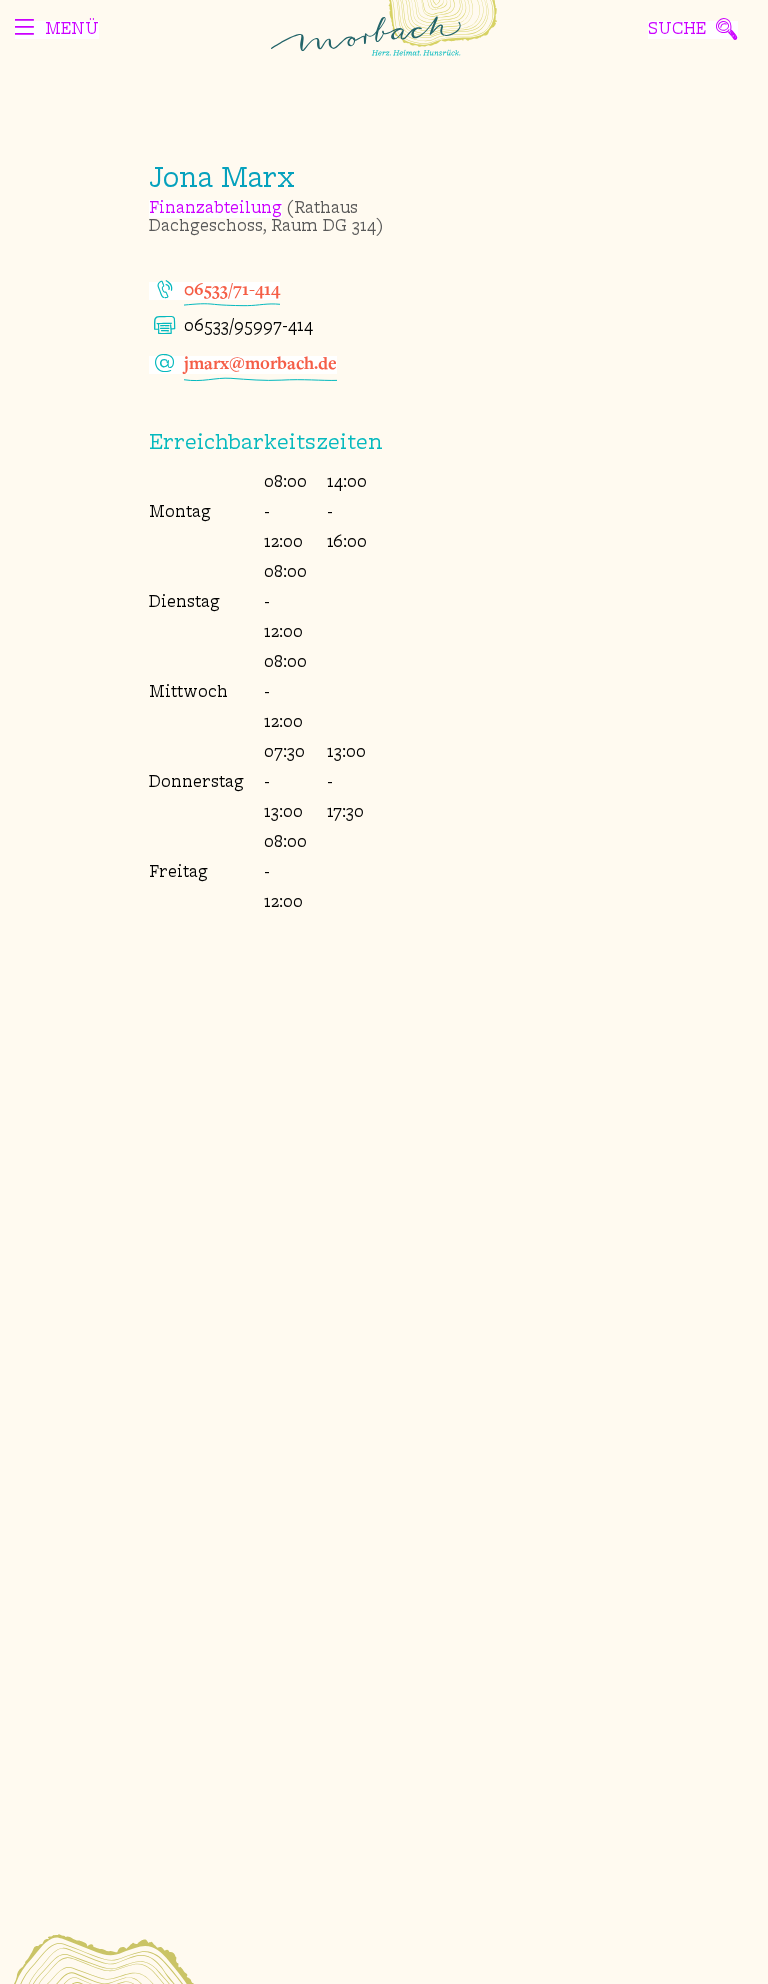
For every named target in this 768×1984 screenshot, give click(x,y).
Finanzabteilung (215, 209)
